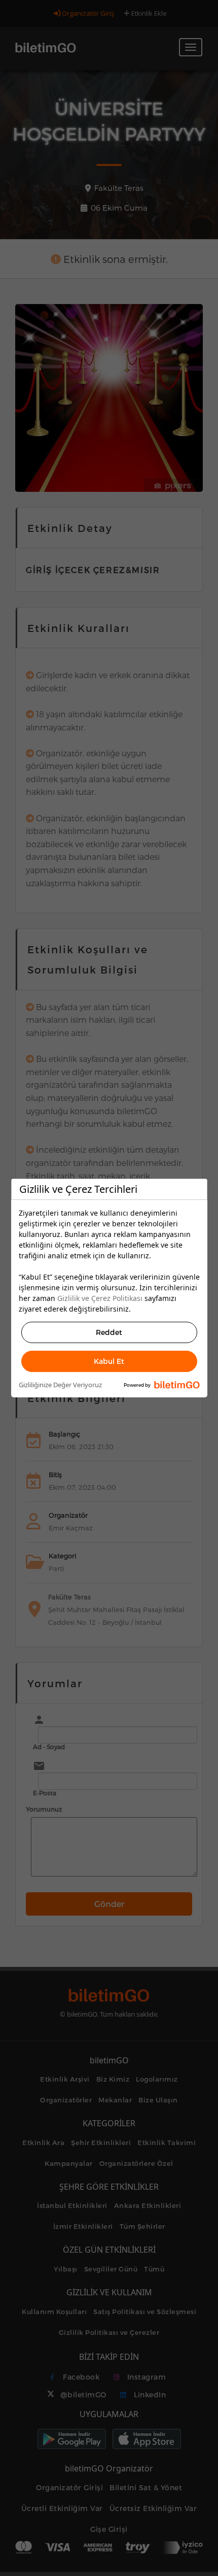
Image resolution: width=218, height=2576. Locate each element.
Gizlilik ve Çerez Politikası (100, 1298)
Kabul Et (109, 1361)
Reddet (109, 1332)
